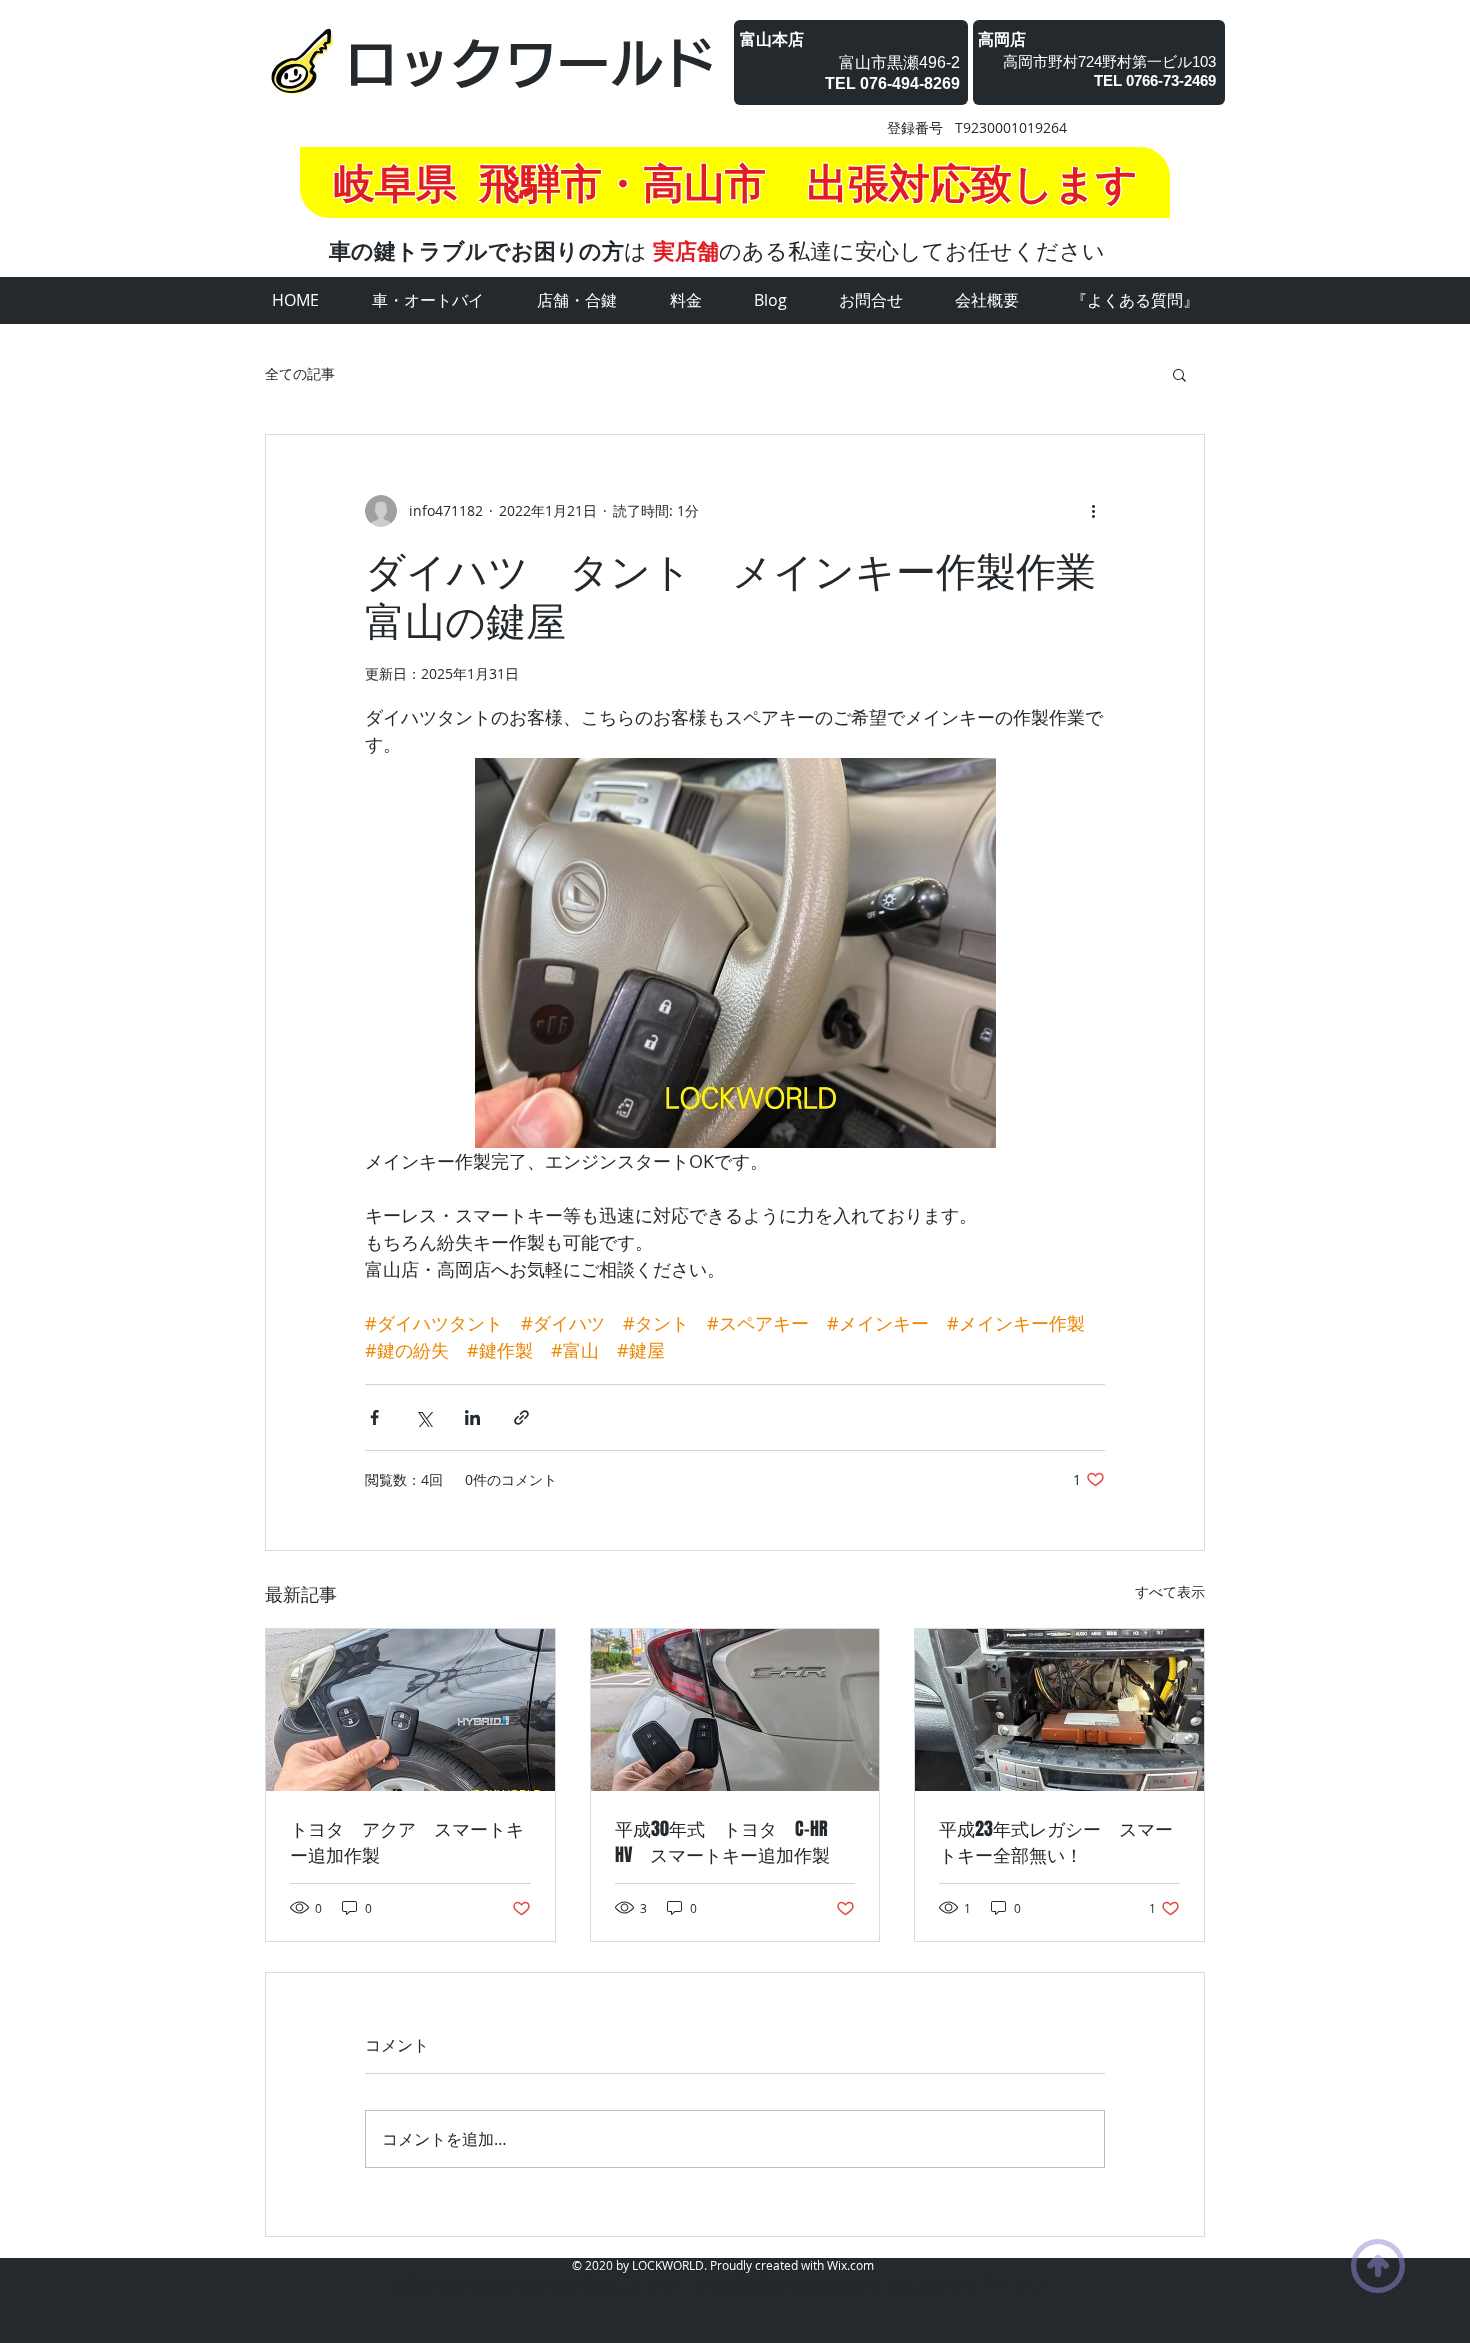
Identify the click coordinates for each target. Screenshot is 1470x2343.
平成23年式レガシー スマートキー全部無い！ (1056, 1842)
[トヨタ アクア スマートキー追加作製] (410, 1710)
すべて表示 (1170, 1591)
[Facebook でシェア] (374, 1417)
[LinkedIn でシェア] (472, 1417)
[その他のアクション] (1093, 511)
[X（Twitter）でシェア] (423, 1417)
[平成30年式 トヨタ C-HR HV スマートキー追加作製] (735, 1710)
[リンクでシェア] (521, 1417)
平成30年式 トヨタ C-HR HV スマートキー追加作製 (730, 1842)
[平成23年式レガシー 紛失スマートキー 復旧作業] (1059, 1710)
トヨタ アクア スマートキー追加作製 (407, 1842)
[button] (1179, 374)
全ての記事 (300, 373)
